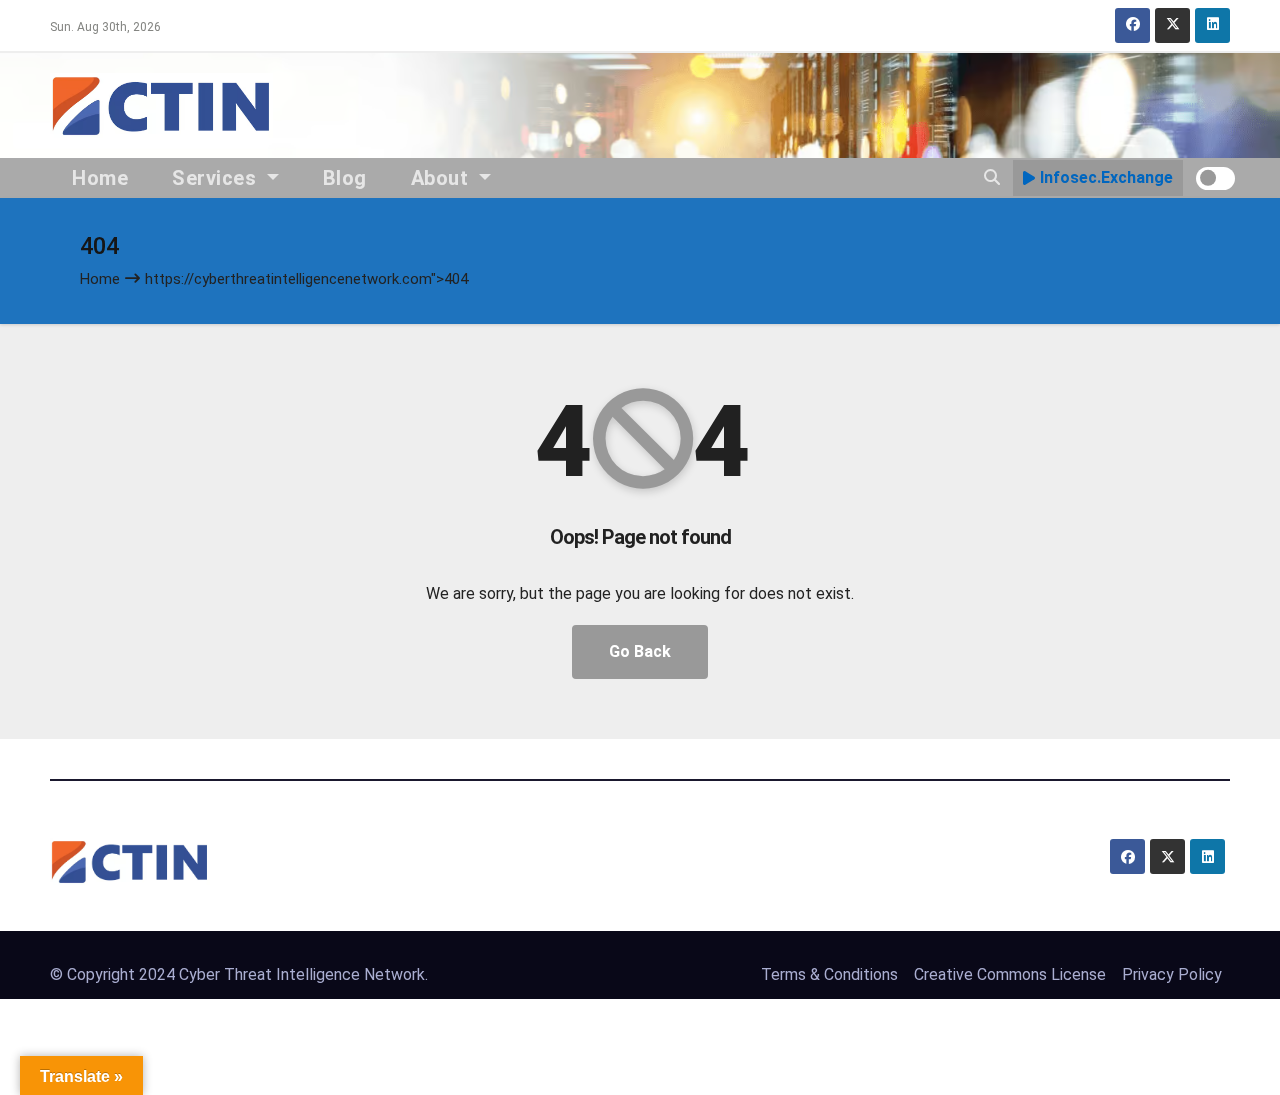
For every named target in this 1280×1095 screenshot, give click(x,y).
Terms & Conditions (829, 974)
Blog (345, 178)
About (442, 178)
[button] (992, 177)
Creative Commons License (1010, 974)
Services (217, 178)
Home (100, 178)
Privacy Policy (1172, 974)
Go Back (640, 651)
